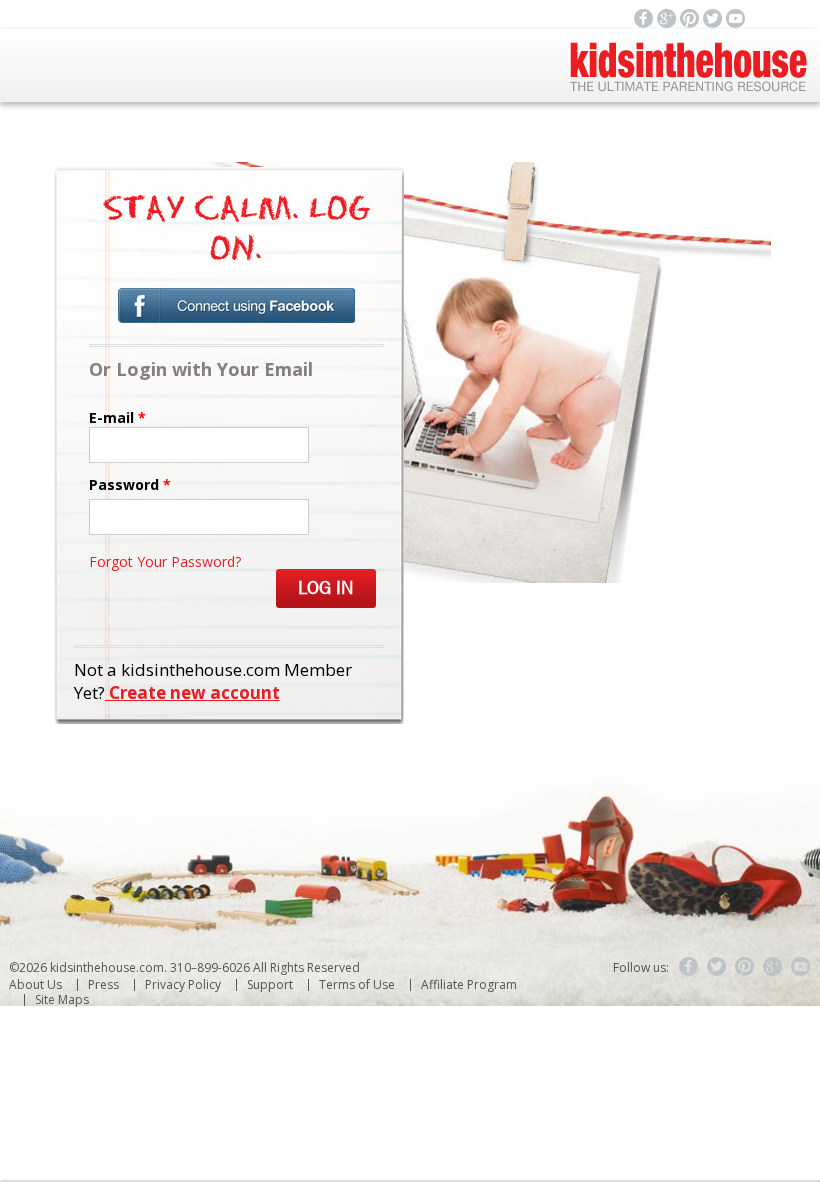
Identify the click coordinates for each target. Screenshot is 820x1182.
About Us (35, 984)
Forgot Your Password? (165, 561)
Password (130, 484)
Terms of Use (357, 984)
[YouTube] (801, 967)
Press (103, 984)
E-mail (117, 417)
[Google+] (773, 967)
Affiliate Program (469, 984)
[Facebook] (689, 967)
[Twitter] (717, 967)
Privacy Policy (183, 984)
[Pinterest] (745, 967)
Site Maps (62, 999)
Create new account (192, 692)
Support (270, 984)
